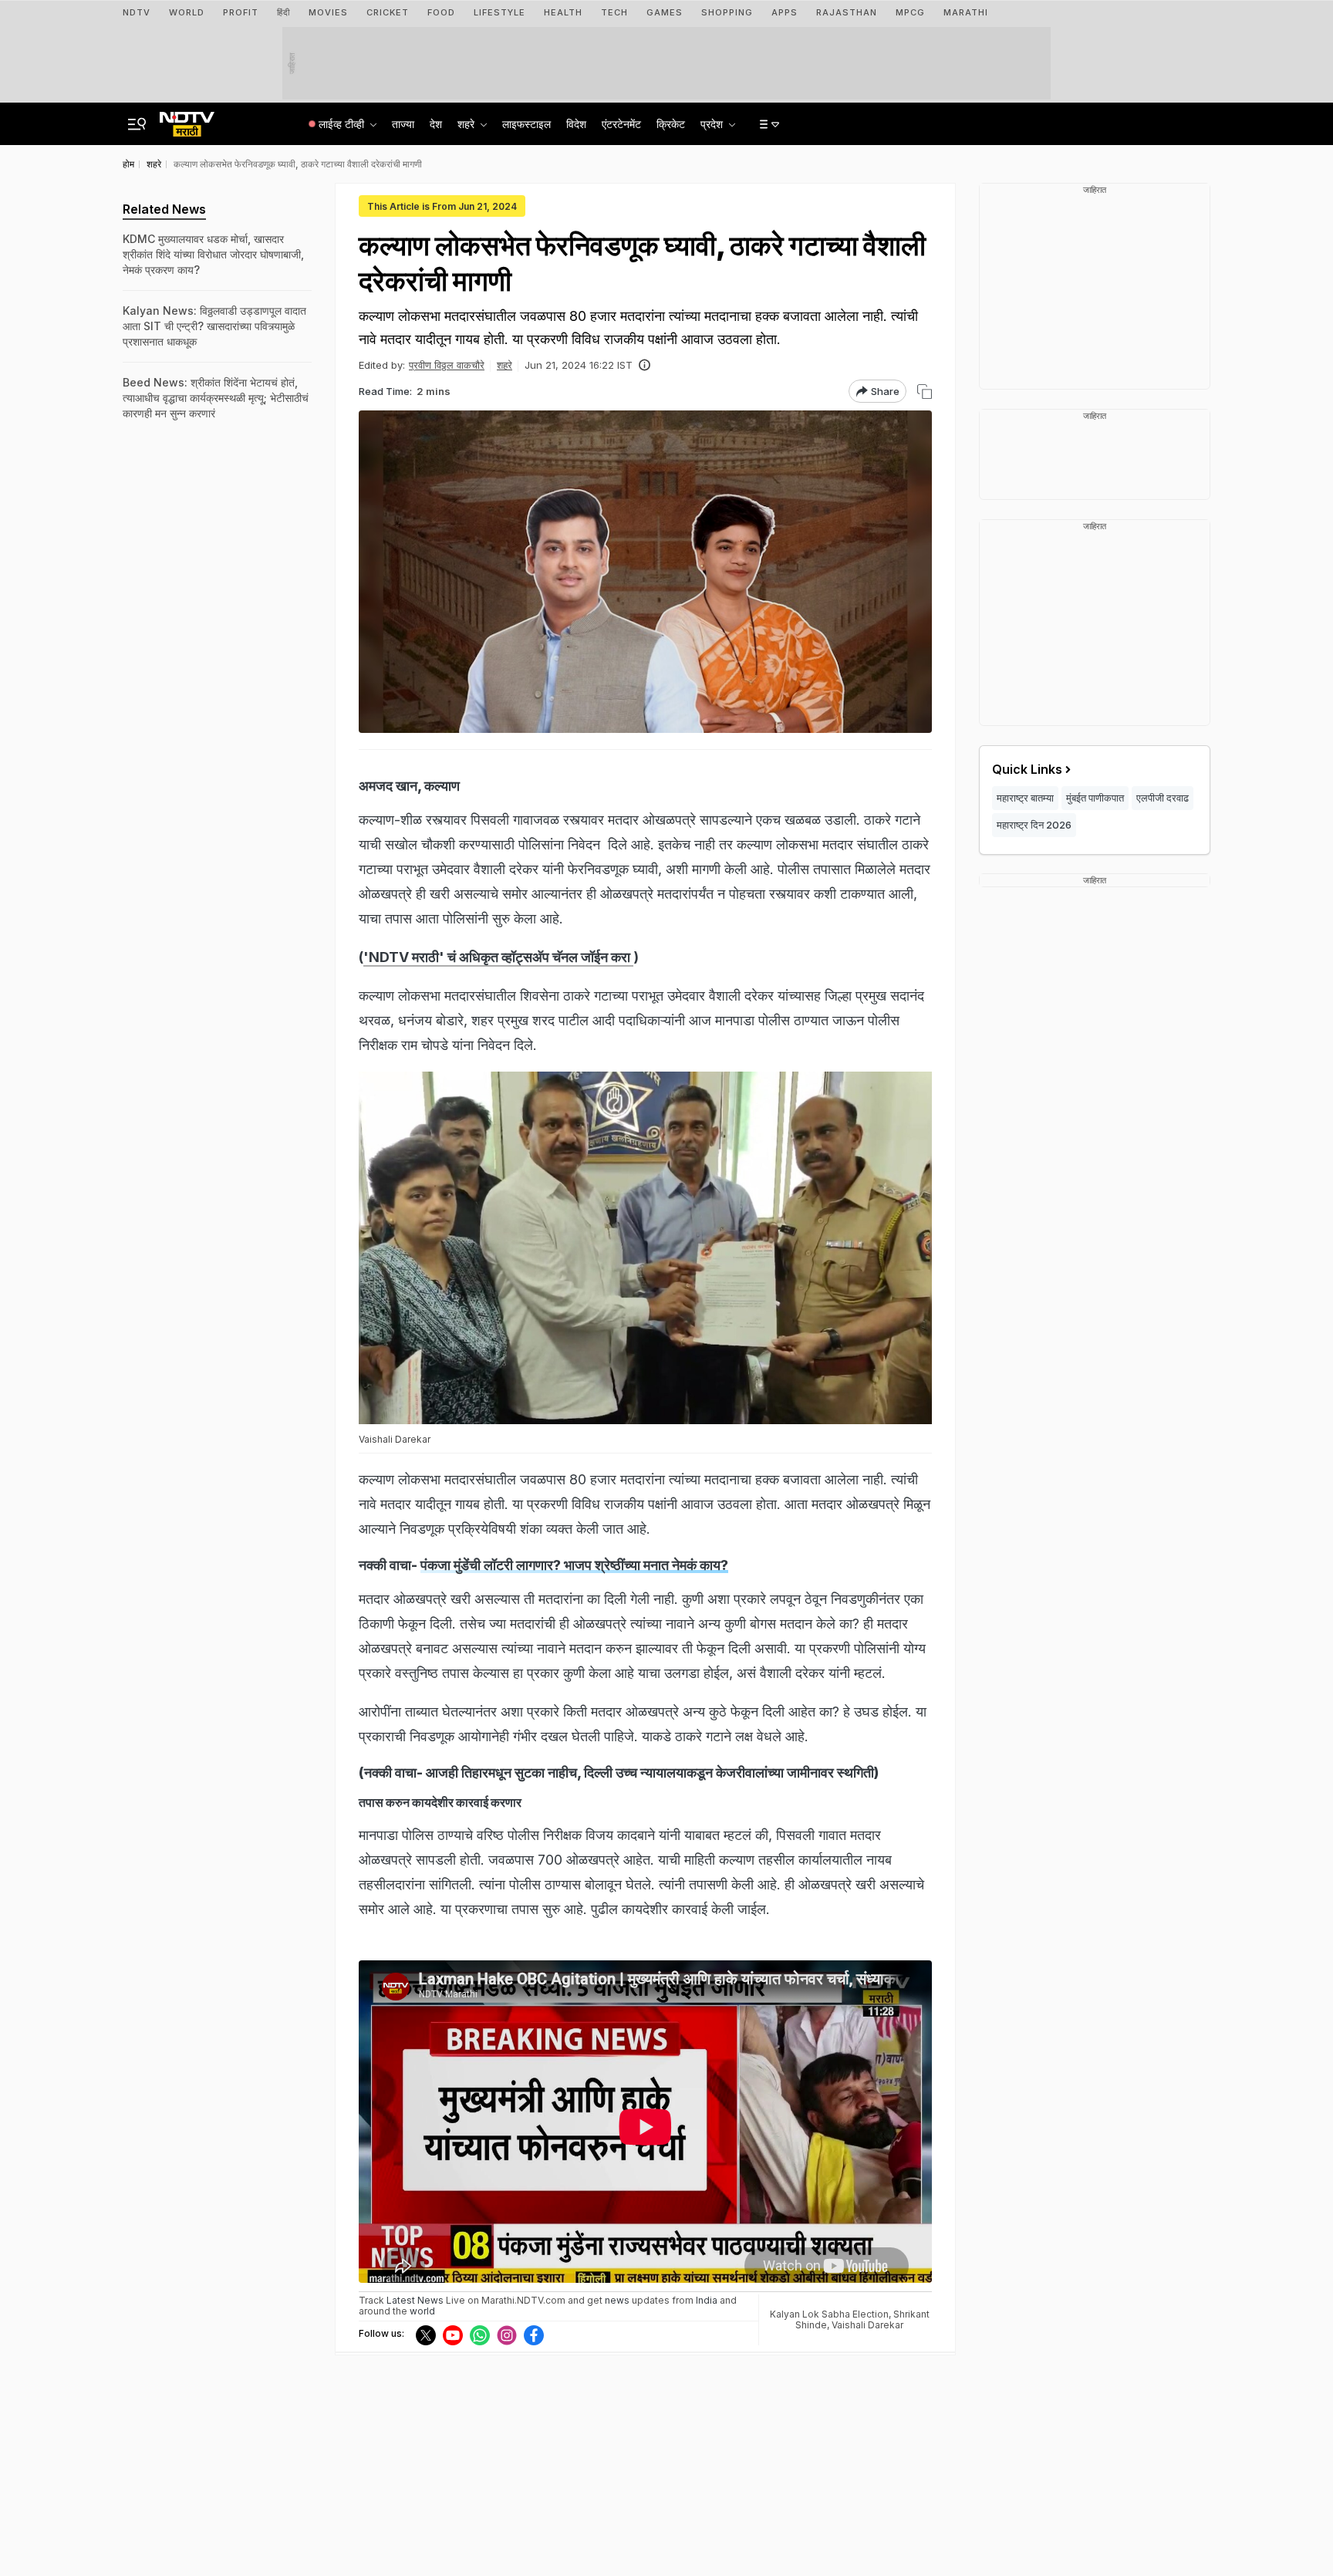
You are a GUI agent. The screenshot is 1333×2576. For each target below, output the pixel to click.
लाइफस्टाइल (526, 124)
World (187, 12)
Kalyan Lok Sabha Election (829, 2314)
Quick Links (1027, 769)
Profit (241, 12)
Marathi (966, 12)
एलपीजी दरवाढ (1163, 798)
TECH (614, 12)
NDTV (137, 12)
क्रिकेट (671, 124)
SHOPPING (727, 12)
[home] (187, 120)
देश (436, 124)
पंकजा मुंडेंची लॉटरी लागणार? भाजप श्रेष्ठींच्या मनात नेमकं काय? (574, 1565)
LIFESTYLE (499, 12)
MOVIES (328, 12)
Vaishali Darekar (867, 2325)
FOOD (441, 12)
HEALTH (563, 12)
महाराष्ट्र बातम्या (1025, 798)
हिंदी (283, 12)
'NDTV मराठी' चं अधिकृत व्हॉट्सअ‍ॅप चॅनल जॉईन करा (498, 957)
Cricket (388, 12)
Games (665, 12)
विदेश (576, 124)
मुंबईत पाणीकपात (1095, 798)
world (422, 2311)
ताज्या (403, 124)
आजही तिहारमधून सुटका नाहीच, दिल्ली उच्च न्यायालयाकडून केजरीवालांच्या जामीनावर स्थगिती (650, 1772)
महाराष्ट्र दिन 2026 (1034, 825)
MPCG (910, 12)
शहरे (505, 365)
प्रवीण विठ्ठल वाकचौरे (447, 365)
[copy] (925, 392)
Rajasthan (847, 12)
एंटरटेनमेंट (621, 124)
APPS (785, 12)
